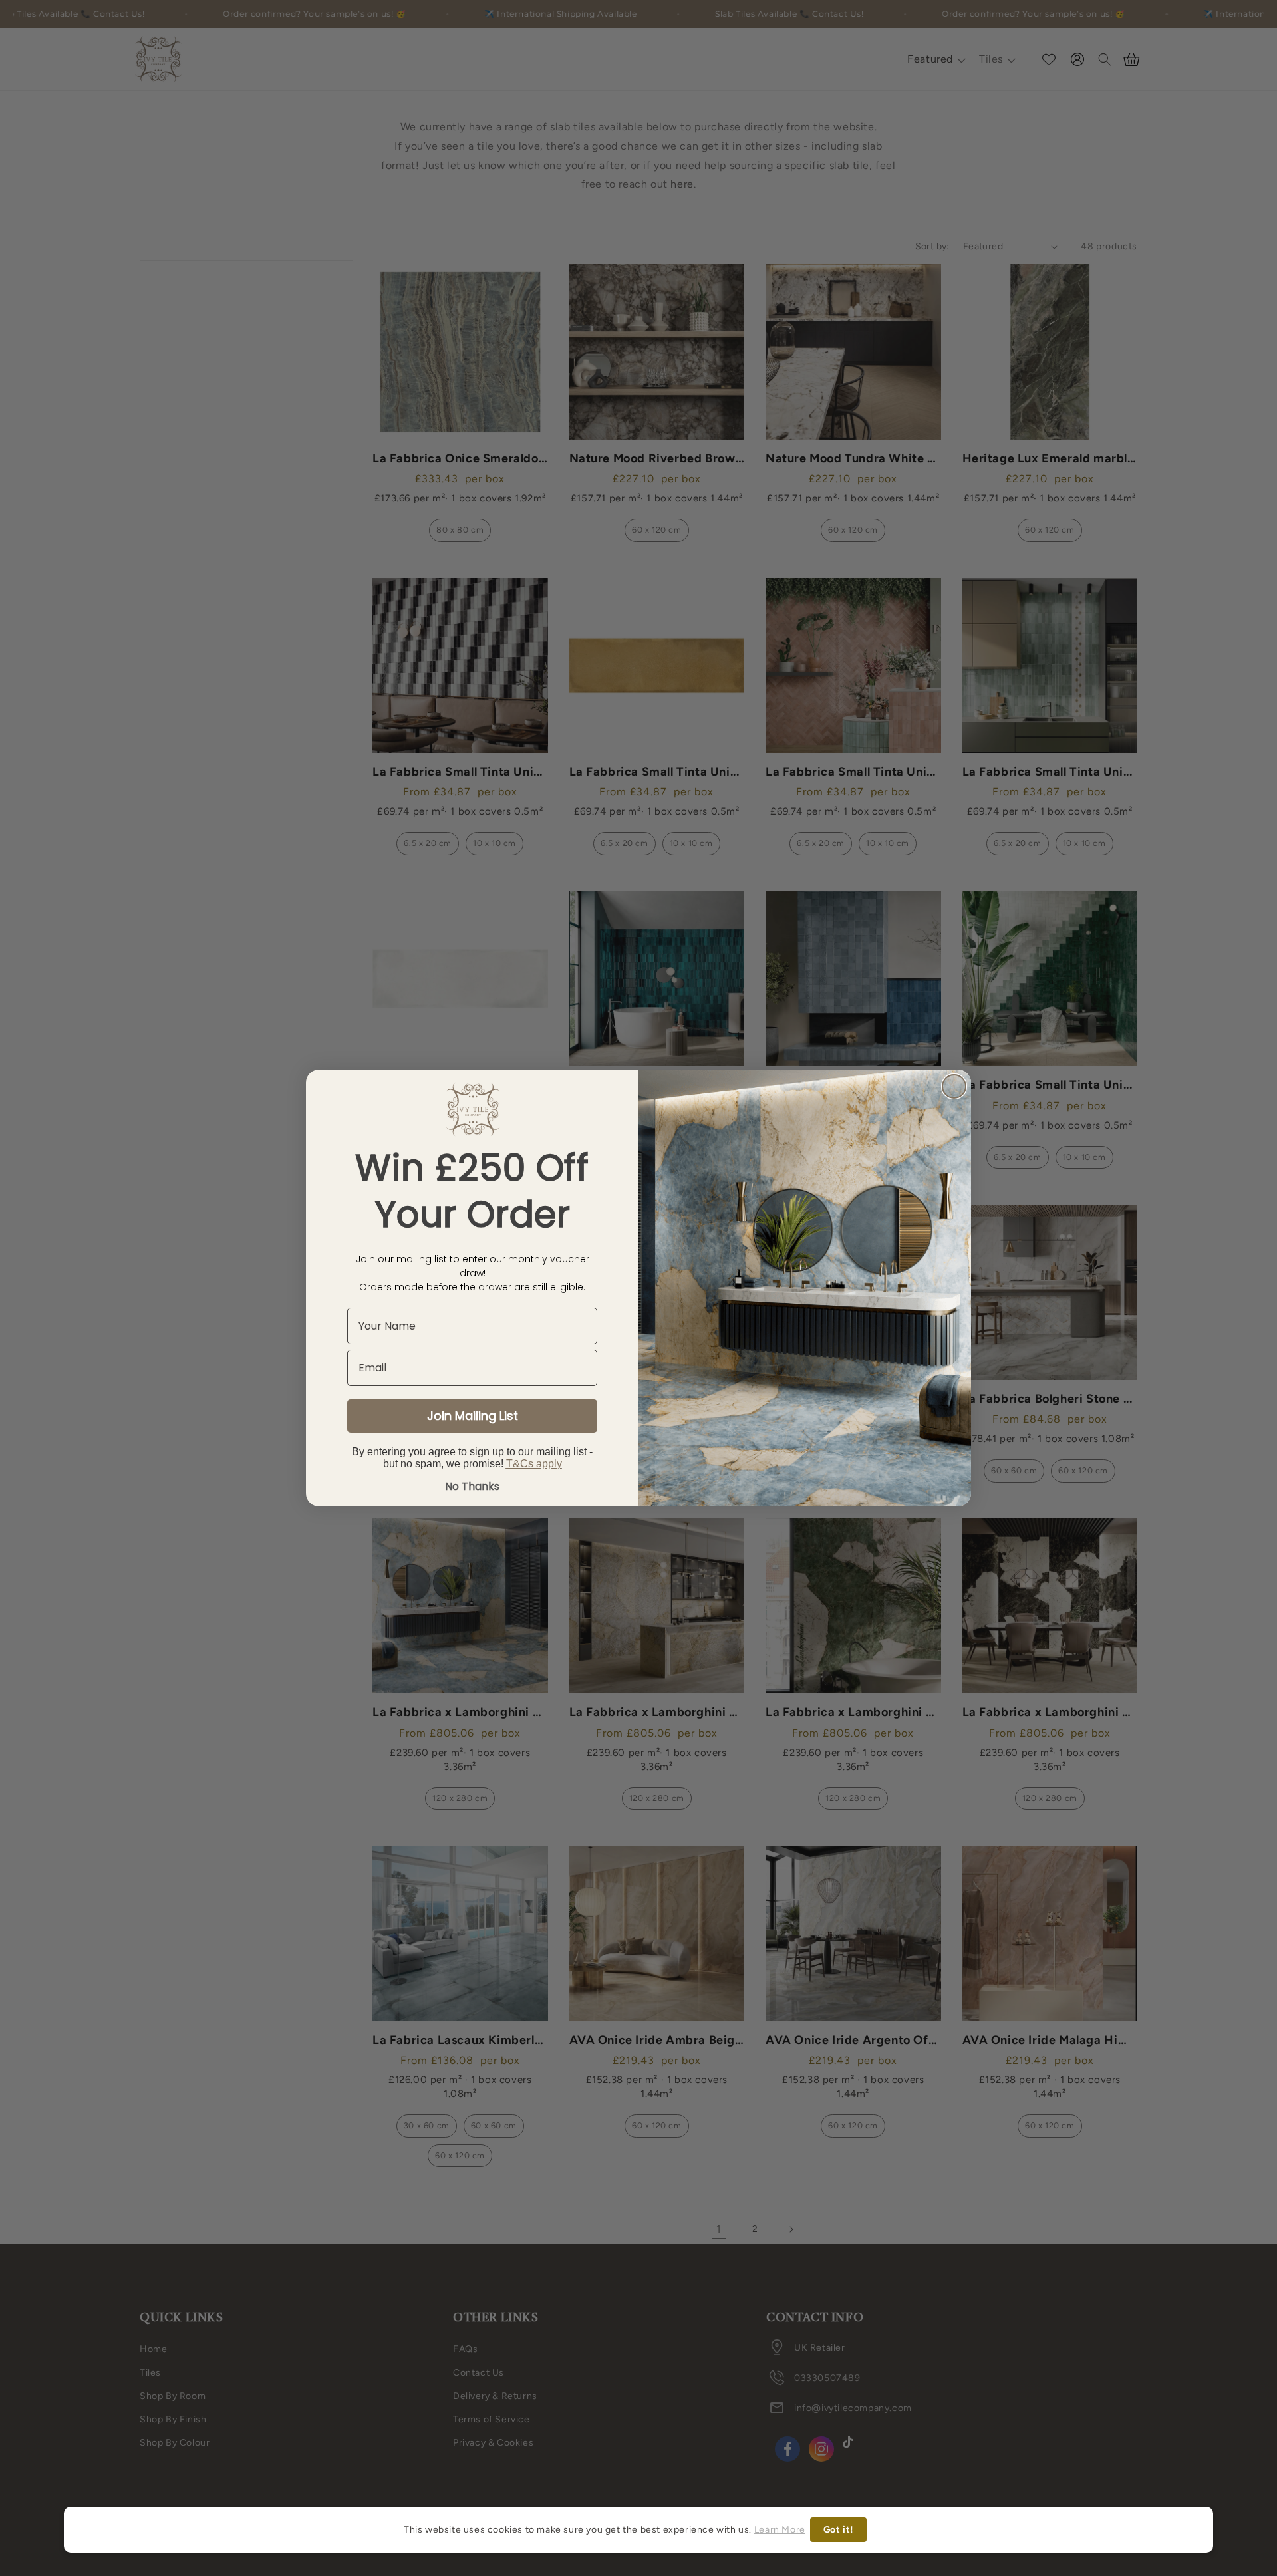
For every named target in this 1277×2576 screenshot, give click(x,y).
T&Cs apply (534, 1464)
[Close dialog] (954, 1086)
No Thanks (472, 1486)
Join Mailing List (473, 1416)
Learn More (780, 2530)
